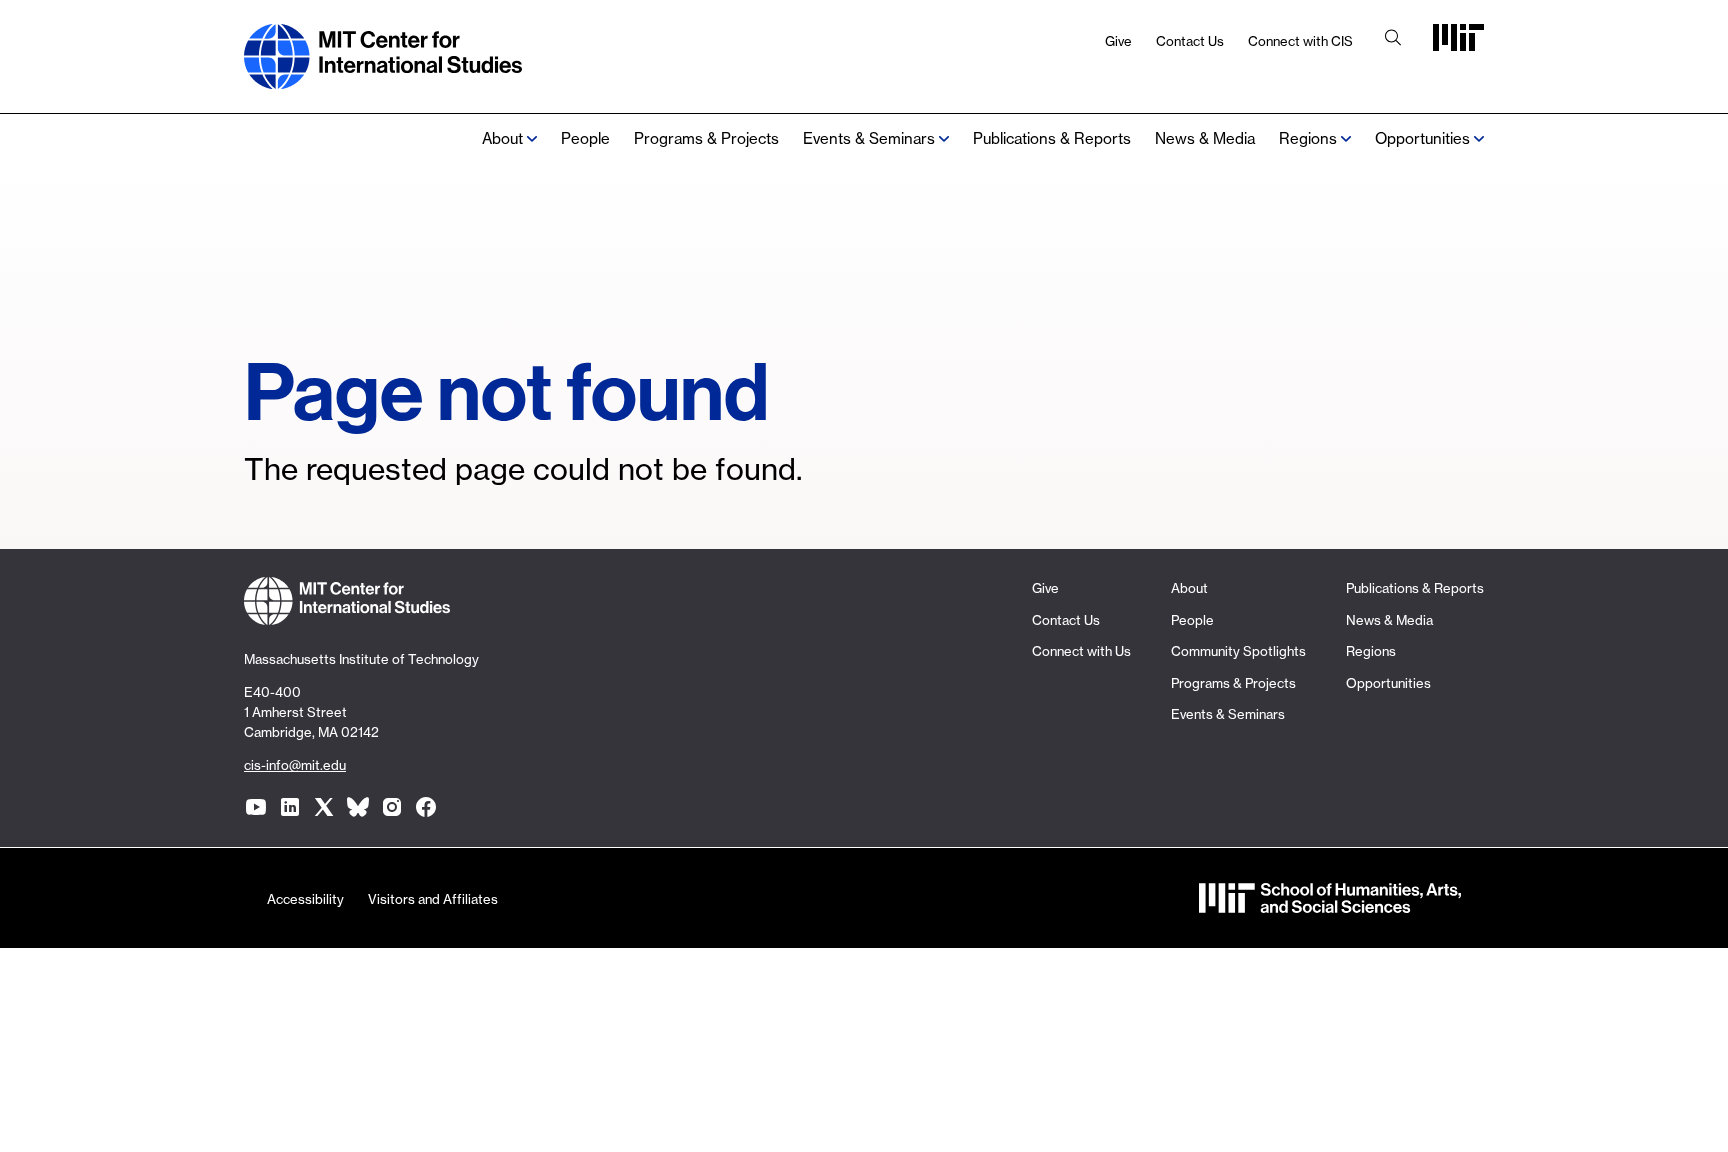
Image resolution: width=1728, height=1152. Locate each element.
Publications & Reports (1052, 138)
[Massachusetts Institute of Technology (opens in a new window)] (1458, 44)
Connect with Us (1081, 651)
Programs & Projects (706, 138)
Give (1118, 41)
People (585, 138)
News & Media (1205, 138)
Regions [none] (1308, 138)
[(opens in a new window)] (256, 807)
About (502, 138)
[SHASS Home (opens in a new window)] (1330, 903)
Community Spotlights (1238, 651)
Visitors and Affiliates (433, 899)
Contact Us (1190, 41)
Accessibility (305, 899)
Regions (1371, 651)
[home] (383, 78)
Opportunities (1422, 138)
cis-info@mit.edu (295, 765)
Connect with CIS (1300, 41)
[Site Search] (1393, 39)
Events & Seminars (869, 138)
